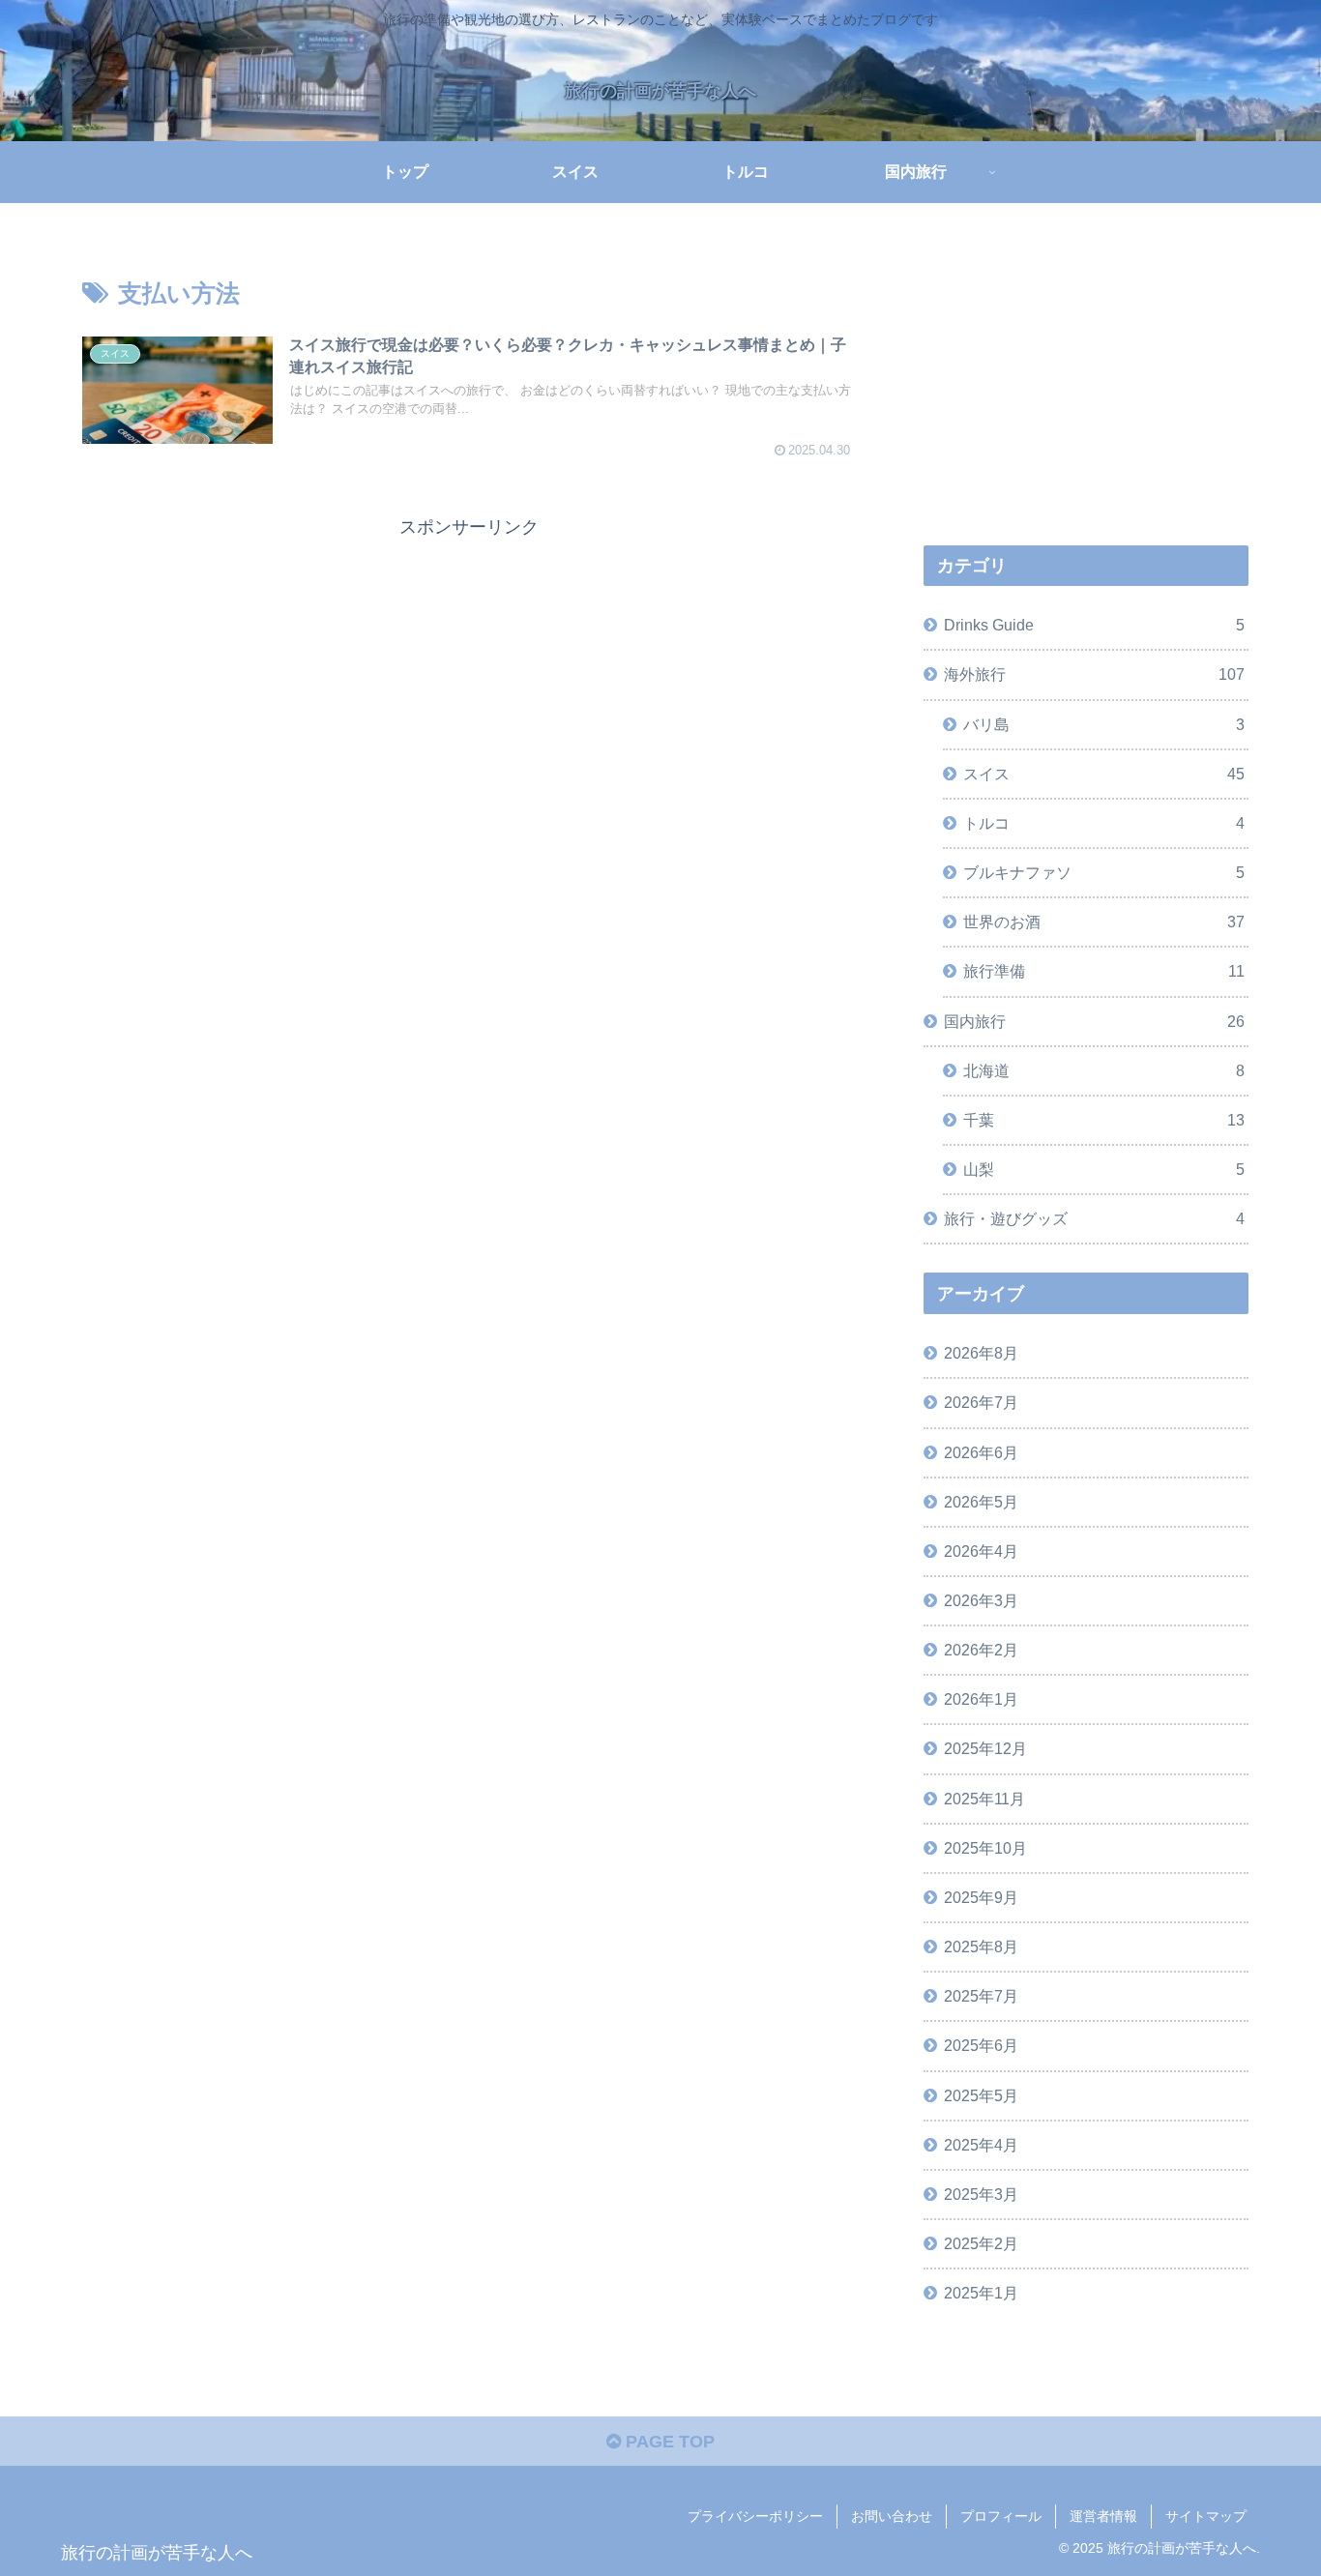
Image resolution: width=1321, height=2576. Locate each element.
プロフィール (1001, 2516)
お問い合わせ (892, 2516)
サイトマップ (1206, 2516)
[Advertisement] (469, 678)
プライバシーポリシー (755, 2516)
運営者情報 (1103, 2516)
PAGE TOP (668, 2442)
